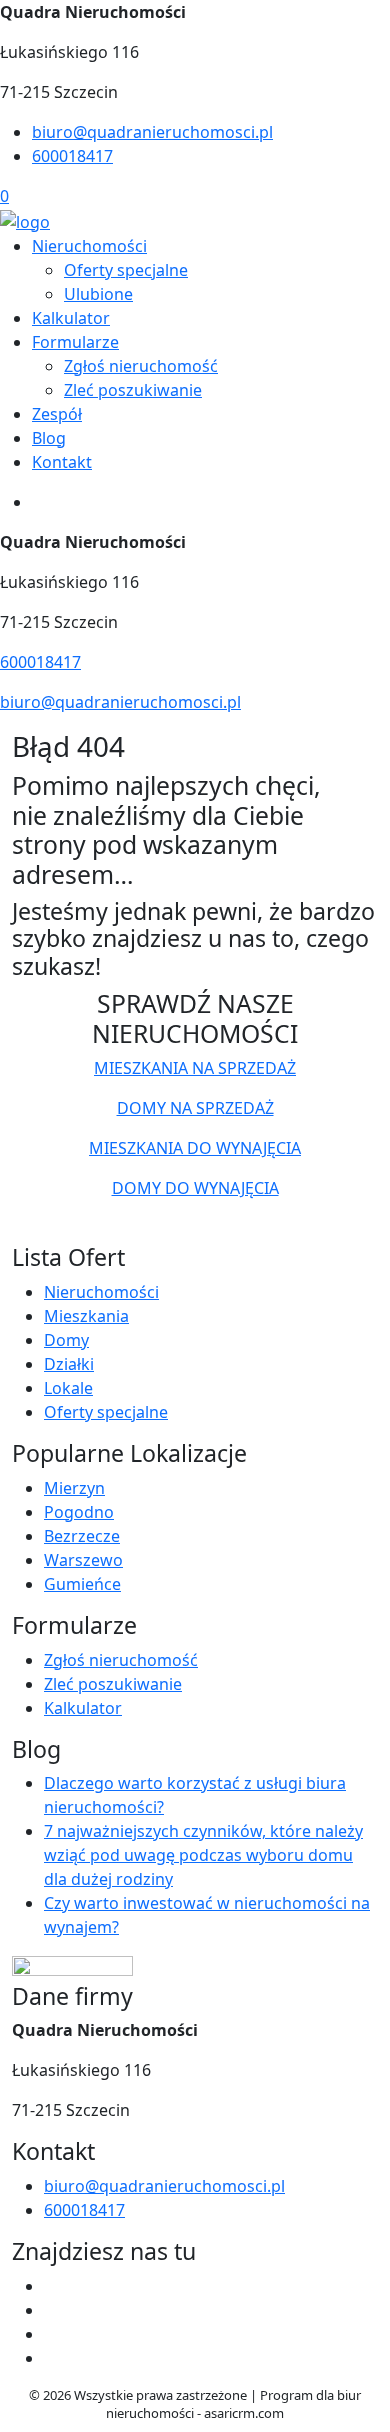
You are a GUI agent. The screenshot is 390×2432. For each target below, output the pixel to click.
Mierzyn (74, 1488)
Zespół (57, 414)
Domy (66, 1340)
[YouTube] (52, 2334)
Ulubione (98, 294)
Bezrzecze (82, 1536)
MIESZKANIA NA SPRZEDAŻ (195, 1068)
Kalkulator (71, 318)
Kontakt (62, 462)
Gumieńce (82, 1584)
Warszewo (83, 1560)
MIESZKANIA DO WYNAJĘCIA (195, 1148)
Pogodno (79, 1512)
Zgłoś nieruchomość (141, 366)
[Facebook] (52, 2286)
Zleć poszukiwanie (133, 390)
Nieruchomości (89, 246)
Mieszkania (86, 1316)
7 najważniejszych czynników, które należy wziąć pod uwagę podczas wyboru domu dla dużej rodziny (203, 1855)
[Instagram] (52, 2358)
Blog (49, 438)
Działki (69, 1364)
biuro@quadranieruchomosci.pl (152, 132)
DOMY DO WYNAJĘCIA (195, 1188)
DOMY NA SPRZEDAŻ (195, 1108)
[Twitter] (52, 2310)
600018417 (72, 156)
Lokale (68, 1388)
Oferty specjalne (126, 270)
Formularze (75, 342)
